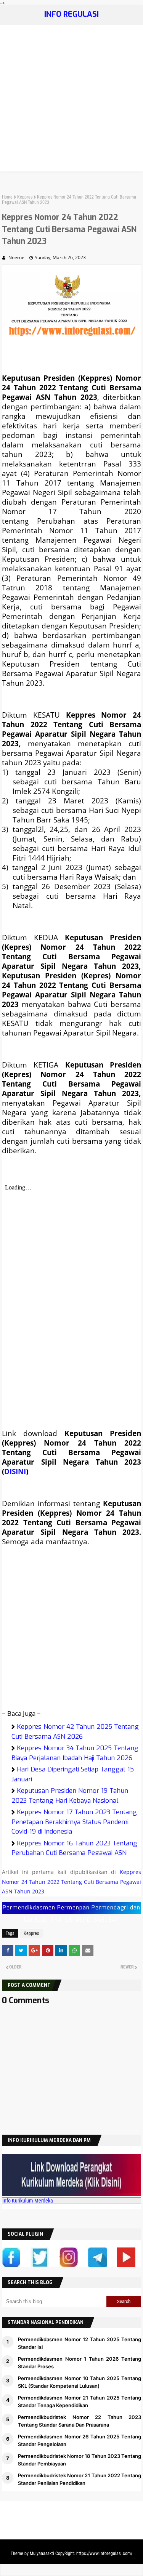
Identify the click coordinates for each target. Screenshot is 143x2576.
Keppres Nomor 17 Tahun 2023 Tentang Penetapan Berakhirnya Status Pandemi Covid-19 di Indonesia (74, 1822)
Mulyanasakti (42, 2554)
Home (7, 197)
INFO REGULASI (71, 14)
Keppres (25, 197)
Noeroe (16, 257)
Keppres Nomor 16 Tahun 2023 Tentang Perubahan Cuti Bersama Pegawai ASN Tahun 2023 (74, 1853)
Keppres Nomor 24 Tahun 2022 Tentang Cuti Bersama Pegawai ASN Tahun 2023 (71, 1882)
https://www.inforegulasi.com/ (104, 2554)
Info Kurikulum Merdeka (28, 2201)
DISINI (15, 1471)
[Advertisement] (71, 100)
